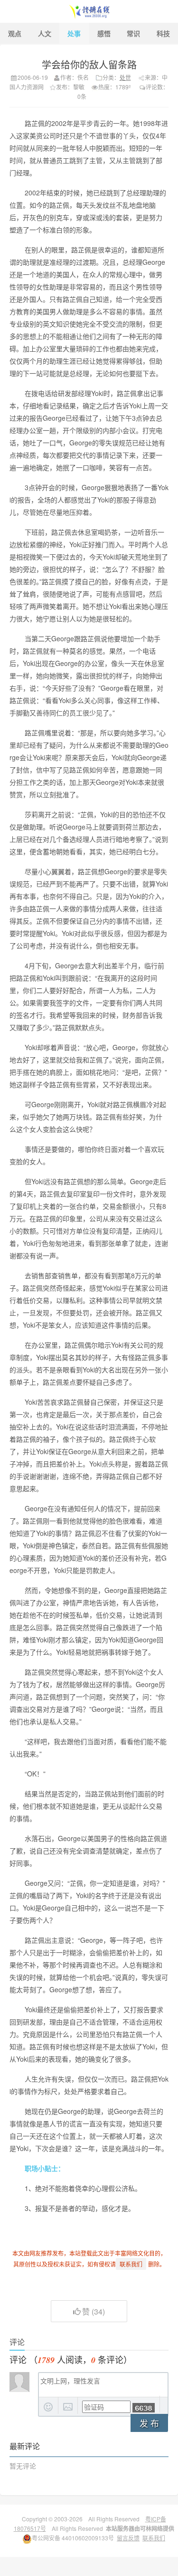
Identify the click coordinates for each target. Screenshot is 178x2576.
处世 (125, 77)
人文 (45, 33)
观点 (15, 33)
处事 (74, 33)
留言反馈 (128, 2538)
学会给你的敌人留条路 (89, 64)
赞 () (94, 2311)
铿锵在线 (89, 11)
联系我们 (154, 2538)
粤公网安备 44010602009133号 (73, 2538)
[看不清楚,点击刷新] (144, 2408)
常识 (133, 33)
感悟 (104, 33)
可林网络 (151, 2528)
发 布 (149, 2423)
